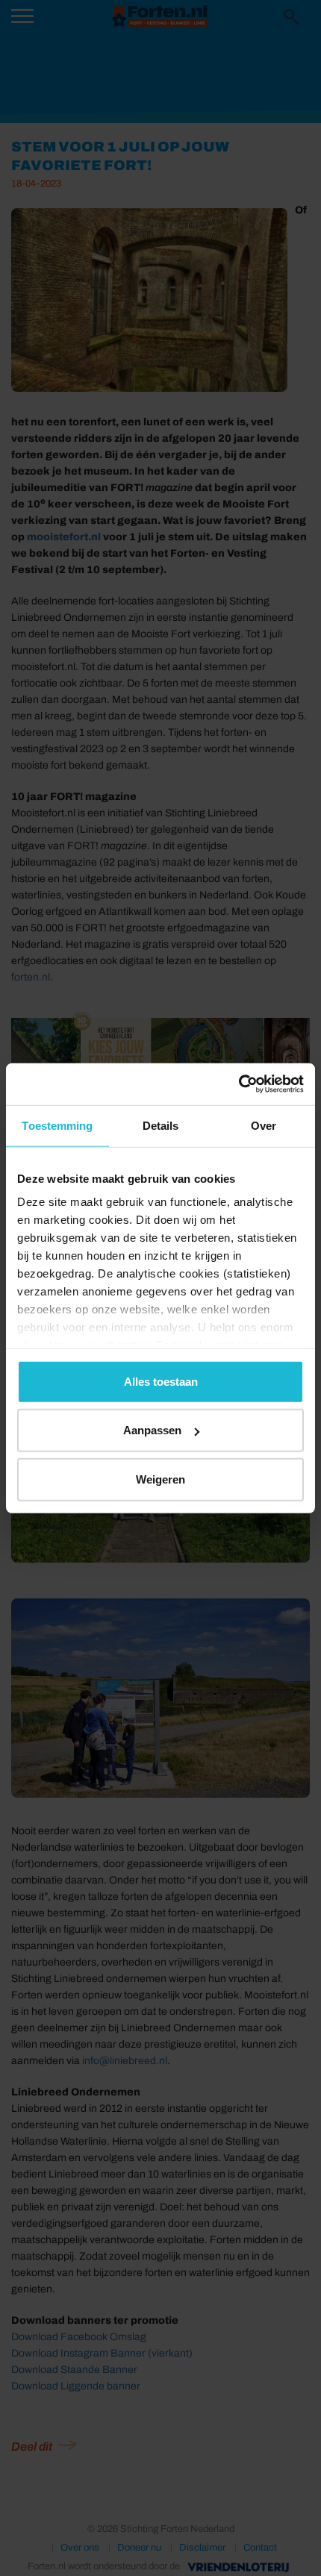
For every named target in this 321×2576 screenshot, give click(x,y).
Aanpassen (152, 1430)
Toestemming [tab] (57, 1125)
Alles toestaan (161, 1381)
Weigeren (160, 1479)
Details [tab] (161, 1125)
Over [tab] (264, 1125)
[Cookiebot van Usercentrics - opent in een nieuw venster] (239, 1084)
